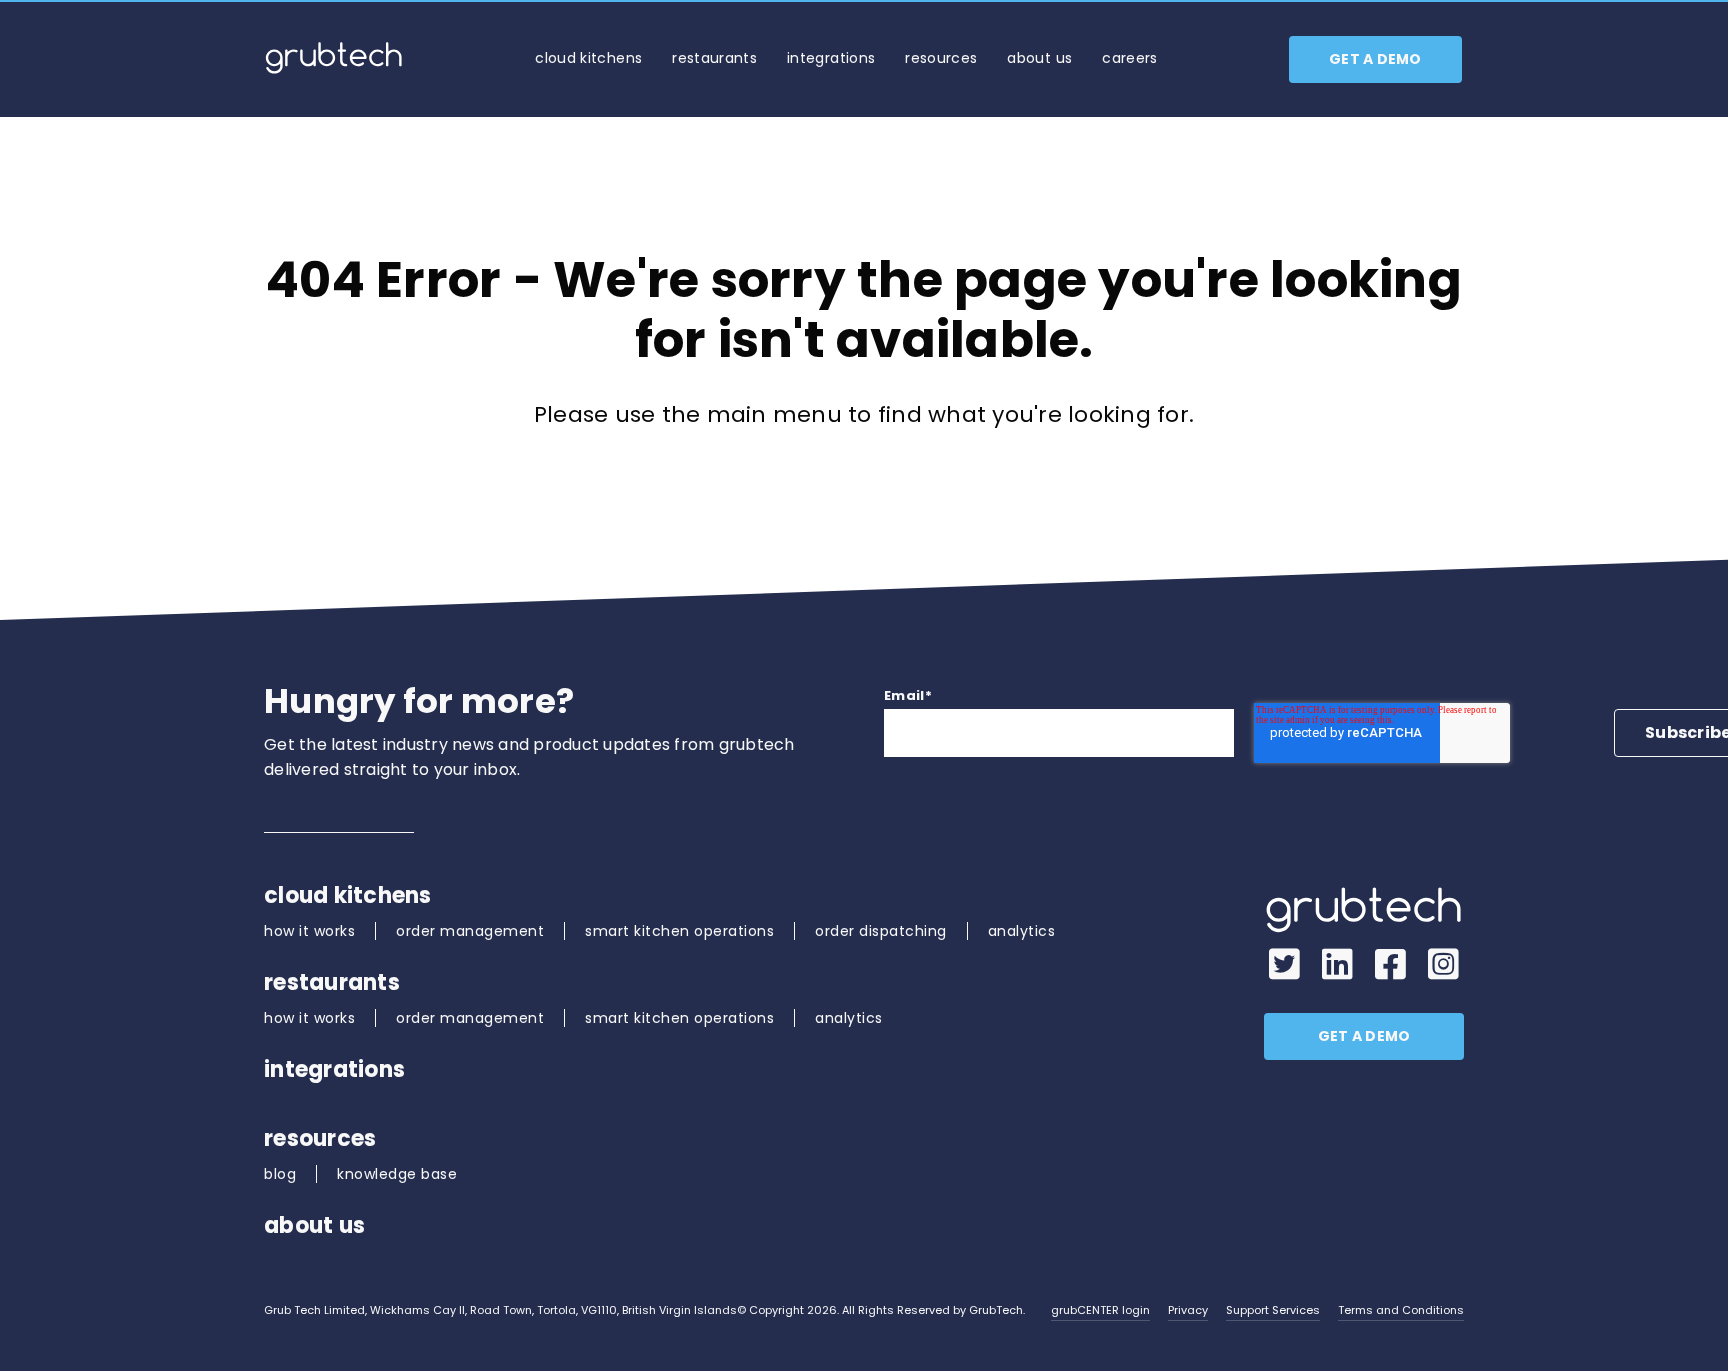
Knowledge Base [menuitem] (397, 1174)
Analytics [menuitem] (1022, 931)
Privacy (1188, 1310)
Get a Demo (1375, 59)
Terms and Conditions (1401, 1310)
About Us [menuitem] (1039, 58)
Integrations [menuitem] (831, 58)
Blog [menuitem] (280, 1174)
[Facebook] (1390, 965)
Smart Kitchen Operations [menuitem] (679, 931)
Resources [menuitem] (941, 58)
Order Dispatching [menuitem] (881, 931)
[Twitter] (1284, 965)
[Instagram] (1443, 965)
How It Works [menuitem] (309, 931)
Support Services (1273, 1310)
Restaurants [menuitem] (714, 58)
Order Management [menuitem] (470, 931)
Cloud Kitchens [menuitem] (588, 58)
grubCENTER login (1100, 1310)
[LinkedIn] (1337, 965)
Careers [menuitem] (1129, 58)
